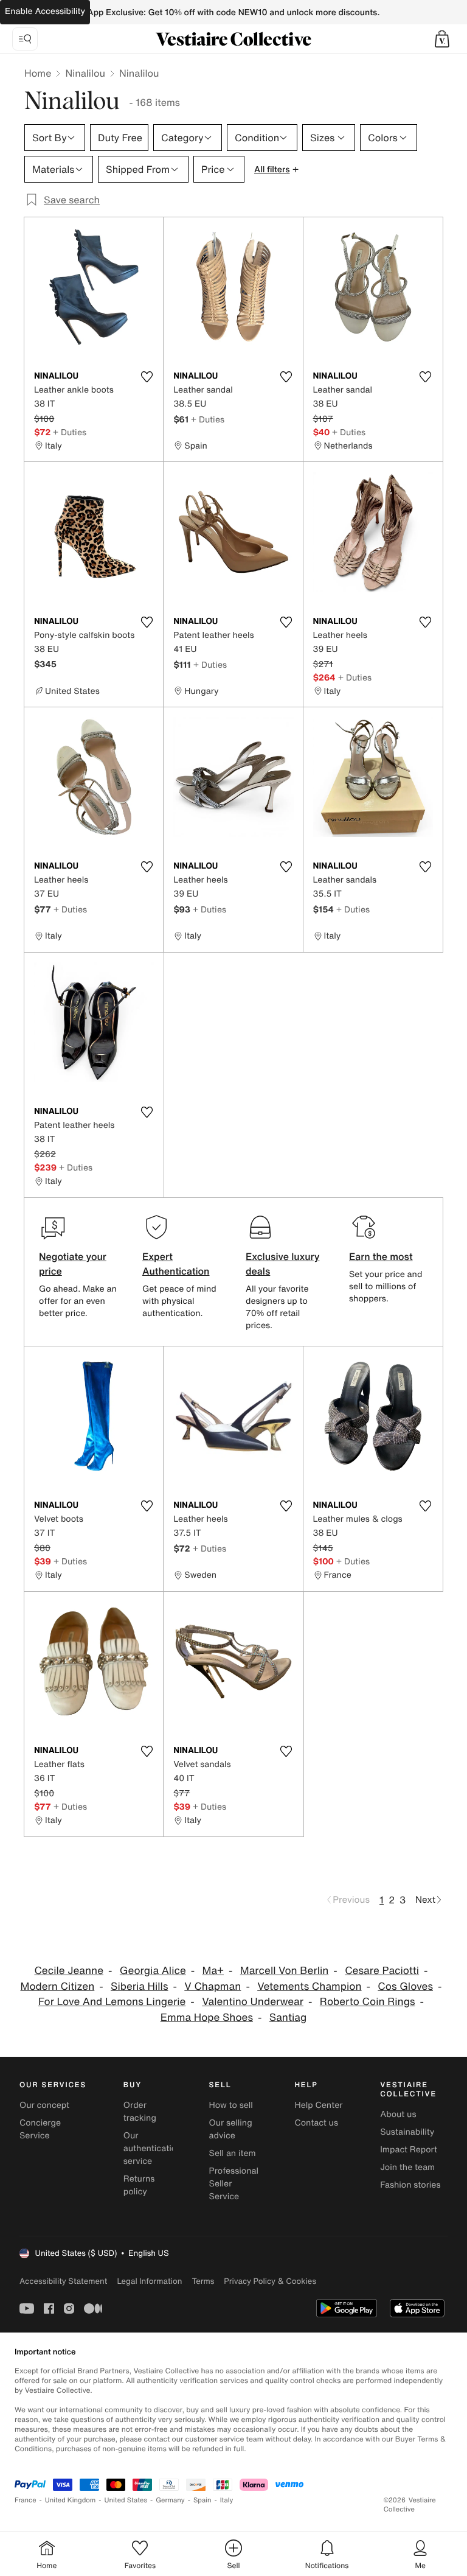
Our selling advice (231, 2129)
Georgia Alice (153, 1971)
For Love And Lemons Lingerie (112, 2002)
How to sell (231, 2105)
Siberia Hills (139, 1986)
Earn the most (381, 1256)
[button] (442, 39)
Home (38, 73)
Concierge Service (40, 2129)
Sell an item (233, 2153)
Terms (203, 2281)
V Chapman (213, 1986)
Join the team (407, 2167)
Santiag (288, 2018)
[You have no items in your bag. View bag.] (442, 39)
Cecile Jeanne (69, 1971)
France (26, 2500)
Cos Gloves (405, 1986)
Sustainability (407, 2132)
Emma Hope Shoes (207, 2018)
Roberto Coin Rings (368, 2002)
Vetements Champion (309, 1986)
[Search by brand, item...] (25, 39)
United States (126, 2500)
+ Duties (70, 432)
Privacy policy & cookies (270, 2281)
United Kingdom (71, 2500)
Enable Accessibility (45, 11)
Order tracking (140, 2112)
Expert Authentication (176, 1264)
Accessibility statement (63, 2281)
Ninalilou (85, 73)
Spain (202, 2500)
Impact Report (409, 2150)
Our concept (44, 2105)
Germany (170, 2500)
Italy (227, 2500)
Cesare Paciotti (382, 1971)
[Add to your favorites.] (147, 377)
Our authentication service (153, 2148)
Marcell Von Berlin (285, 1971)
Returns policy (139, 2185)
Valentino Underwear (253, 2002)
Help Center (318, 2105)
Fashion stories (410, 2185)
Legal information (149, 2281)
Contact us (316, 2123)
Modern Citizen (58, 1986)
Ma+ (213, 1971)
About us (398, 2114)
